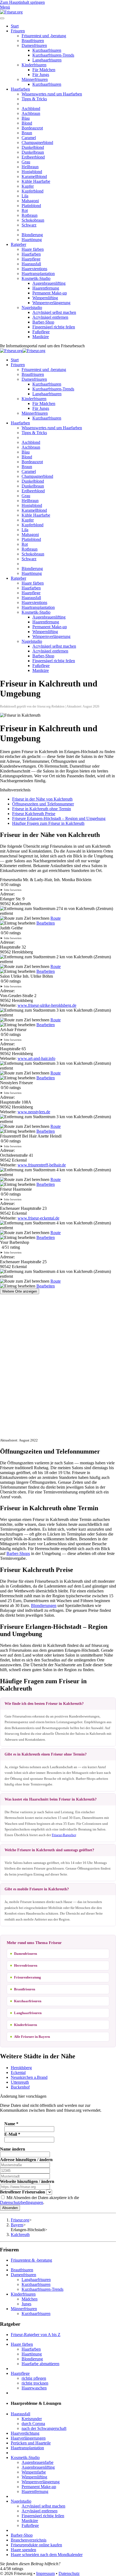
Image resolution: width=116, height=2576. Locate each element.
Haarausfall (31, 264)
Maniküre (41, 337)
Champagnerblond (37, 142)
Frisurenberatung (28, 1977)
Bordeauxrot (32, 128)
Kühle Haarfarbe (36, 181)
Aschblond (31, 109)
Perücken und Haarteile (31, 2443)
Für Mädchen (44, 70)
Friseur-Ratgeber (64, 1835)
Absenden (10, 2208)
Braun (27, 133)
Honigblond (32, 172)
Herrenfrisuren (26, 1965)
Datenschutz (69, 2573)
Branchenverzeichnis (29, 2540)
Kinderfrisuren (34, 65)
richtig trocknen (35, 2383)
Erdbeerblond (33, 157)
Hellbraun (30, 167)
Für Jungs (41, 75)
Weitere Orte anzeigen (20, 1291)
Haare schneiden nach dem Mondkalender (47, 2555)
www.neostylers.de (34, 1112)
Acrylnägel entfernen (50, 317)
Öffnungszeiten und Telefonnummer (43, 804)
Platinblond (31, 206)
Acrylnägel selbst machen (54, 312)
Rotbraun (30, 215)
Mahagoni (30, 201)
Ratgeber (18, 244)
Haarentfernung (46, 288)
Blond (27, 123)
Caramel (29, 138)
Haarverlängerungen (28, 2438)
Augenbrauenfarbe (37, 2462)
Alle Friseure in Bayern (32, 2037)
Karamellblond (34, 176)
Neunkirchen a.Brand (29, 2077)
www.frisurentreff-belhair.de (42, 1165)
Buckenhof (20, 2087)
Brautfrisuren (33, 41)
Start (15, 26)
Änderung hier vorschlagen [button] (23, 2096)
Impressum (45, 2573)
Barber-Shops (18, 1553)
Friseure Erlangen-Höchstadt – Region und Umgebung (59, 818)
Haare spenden (23, 2550)
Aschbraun (31, 113)
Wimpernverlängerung (51, 303)
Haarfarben (20, 89)
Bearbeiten (46, 923)
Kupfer (28, 186)
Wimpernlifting (45, 298)
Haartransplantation (38, 274)
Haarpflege (31, 259)
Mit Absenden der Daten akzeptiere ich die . (40, 2200)
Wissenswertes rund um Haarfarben (52, 94)
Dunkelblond (33, 147)
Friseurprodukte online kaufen (36, 2545)
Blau (26, 118)
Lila (25, 196)
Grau (26, 162)
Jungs (26, 2304)
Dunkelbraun (33, 152)
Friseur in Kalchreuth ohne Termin (42, 809)
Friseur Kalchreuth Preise (34, 814)
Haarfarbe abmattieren (40, 2364)
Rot (25, 210)
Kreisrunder (32, 2419)
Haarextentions (34, 269)
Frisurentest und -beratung (44, 36)
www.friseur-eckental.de (38, 1218)
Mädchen (30, 2299)
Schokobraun (33, 220)
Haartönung (32, 240)
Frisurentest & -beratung (31, 2260)
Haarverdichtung (25, 2433)
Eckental (18, 2072)
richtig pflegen (34, 2378)
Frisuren (18, 31)
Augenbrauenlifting (49, 283)
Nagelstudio (32, 308)
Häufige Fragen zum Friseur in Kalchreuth (48, 823)
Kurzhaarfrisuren (47, 50)
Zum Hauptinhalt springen (22, 2)
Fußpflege (41, 332)
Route (56, 918)
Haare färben (33, 249)
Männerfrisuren (35, 79)
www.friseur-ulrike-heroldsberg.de (47, 1005)
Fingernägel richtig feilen (54, 327)
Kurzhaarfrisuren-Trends (53, 55)
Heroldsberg (21, 2068)
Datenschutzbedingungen (22, 2202)
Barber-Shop (43, 322)
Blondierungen (44, 1605)
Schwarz (29, 225)
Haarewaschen (34, 2388)
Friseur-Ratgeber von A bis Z (36, 2335)
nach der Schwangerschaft (44, 2428)
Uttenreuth (20, 2082)
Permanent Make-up (50, 293)
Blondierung (32, 235)
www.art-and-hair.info (36, 1058)
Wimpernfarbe (34, 2472)
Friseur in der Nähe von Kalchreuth (42, 799)
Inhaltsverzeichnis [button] (15, 790)
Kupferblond (33, 191)
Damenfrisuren (34, 45)
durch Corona (33, 2424)
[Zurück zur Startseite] (11, 12)
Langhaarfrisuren (47, 60)
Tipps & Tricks (34, 99)
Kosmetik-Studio (36, 278)
